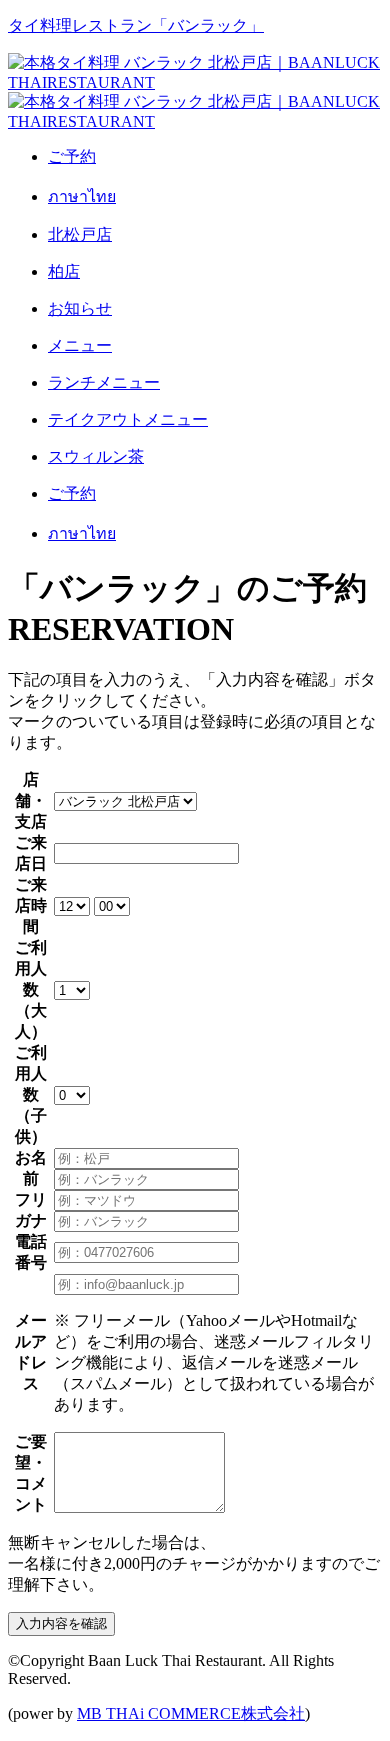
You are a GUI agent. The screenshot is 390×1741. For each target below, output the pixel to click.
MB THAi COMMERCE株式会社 (191, 1713)
